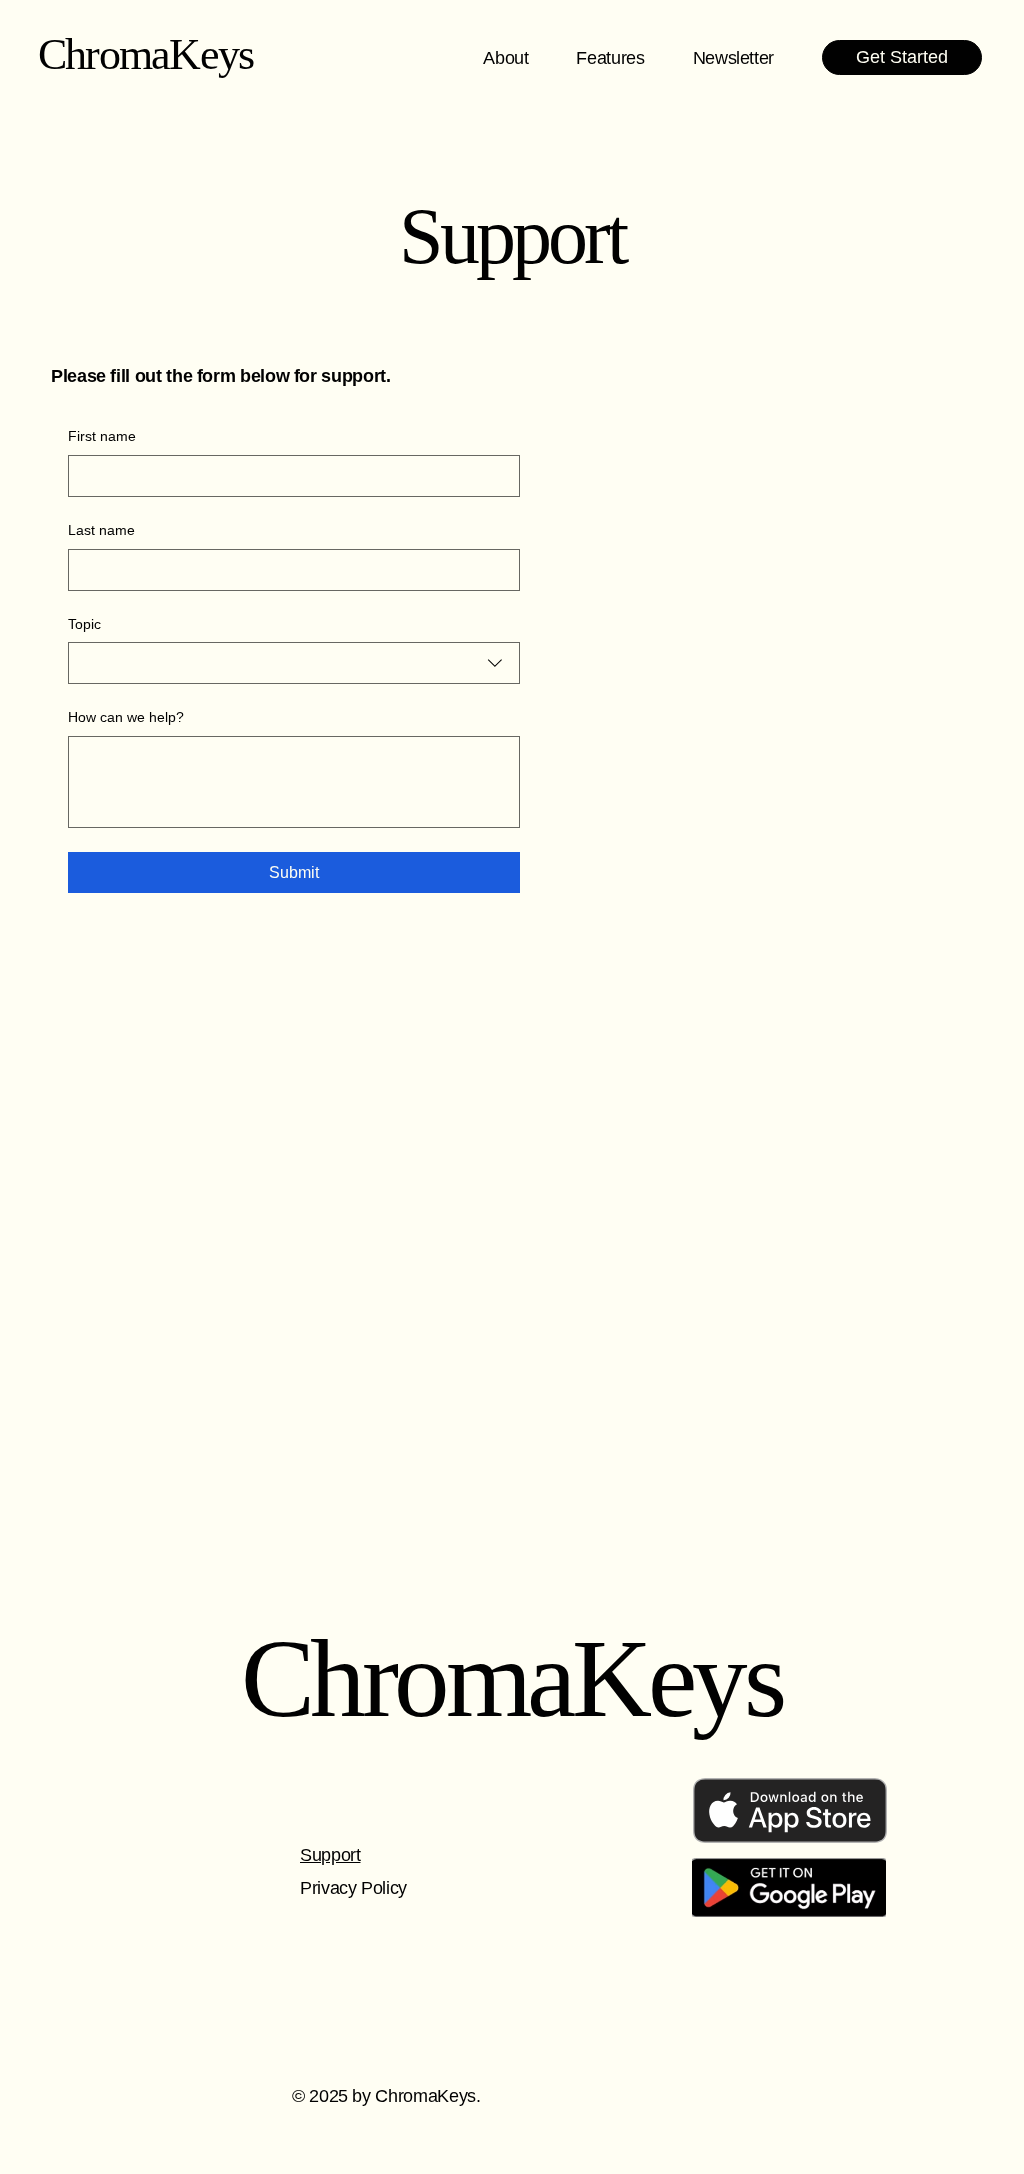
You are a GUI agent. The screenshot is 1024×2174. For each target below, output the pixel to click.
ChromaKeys (145, 54)
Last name (101, 530)
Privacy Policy (353, 1888)
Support (330, 1855)
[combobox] (294, 663)
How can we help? (126, 717)
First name (102, 436)
